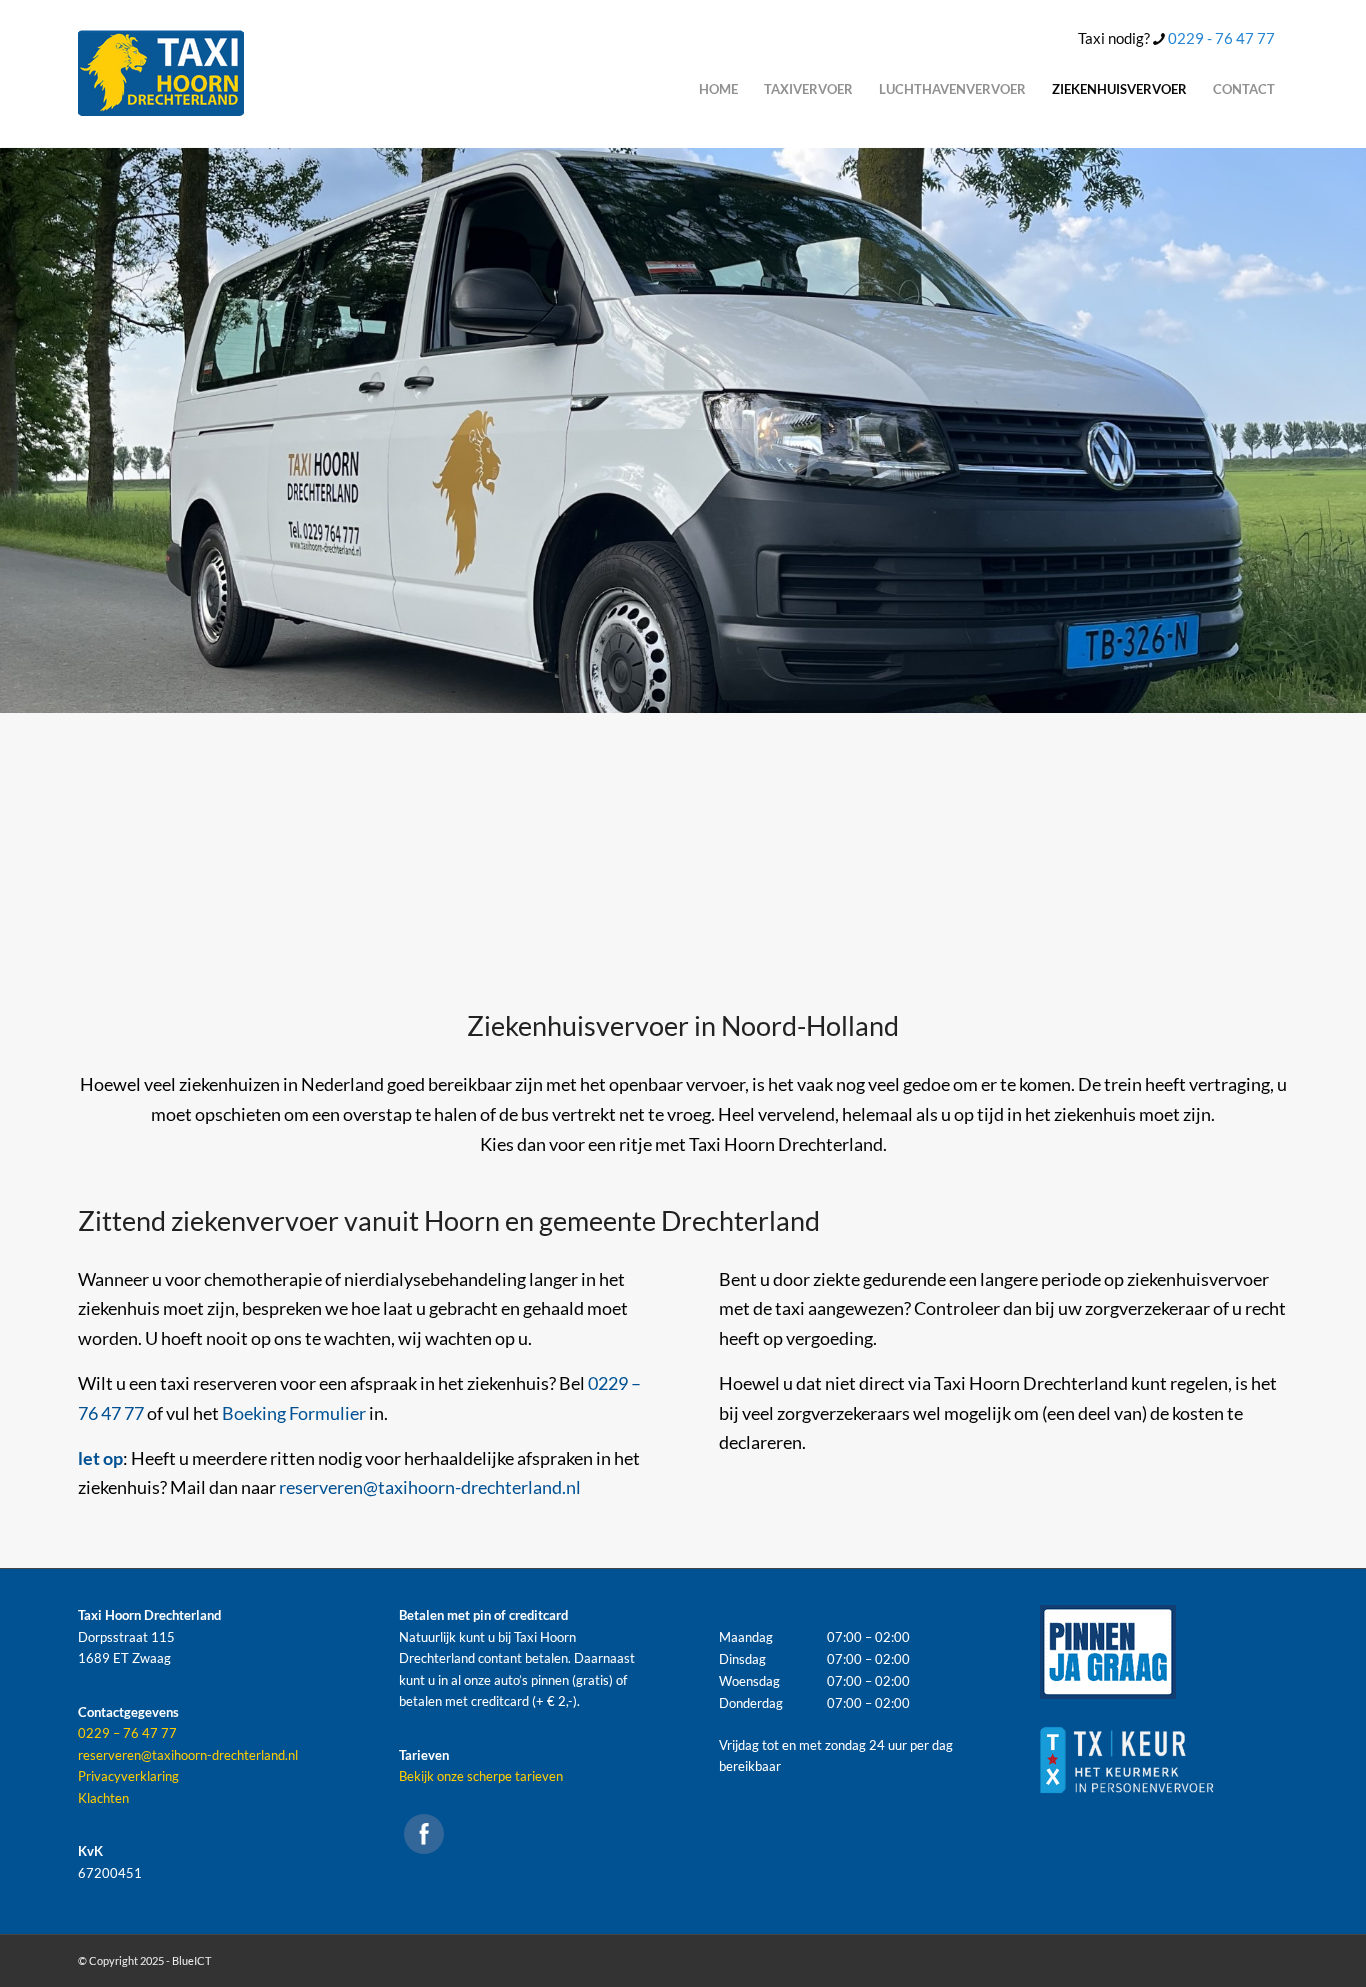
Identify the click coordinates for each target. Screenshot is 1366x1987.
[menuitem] (718, 89)
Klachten (103, 1798)
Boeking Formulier (294, 1413)
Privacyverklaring (128, 1776)
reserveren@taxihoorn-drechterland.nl (430, 1487)
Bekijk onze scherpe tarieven (481, 1776)
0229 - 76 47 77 (1221, 38)
